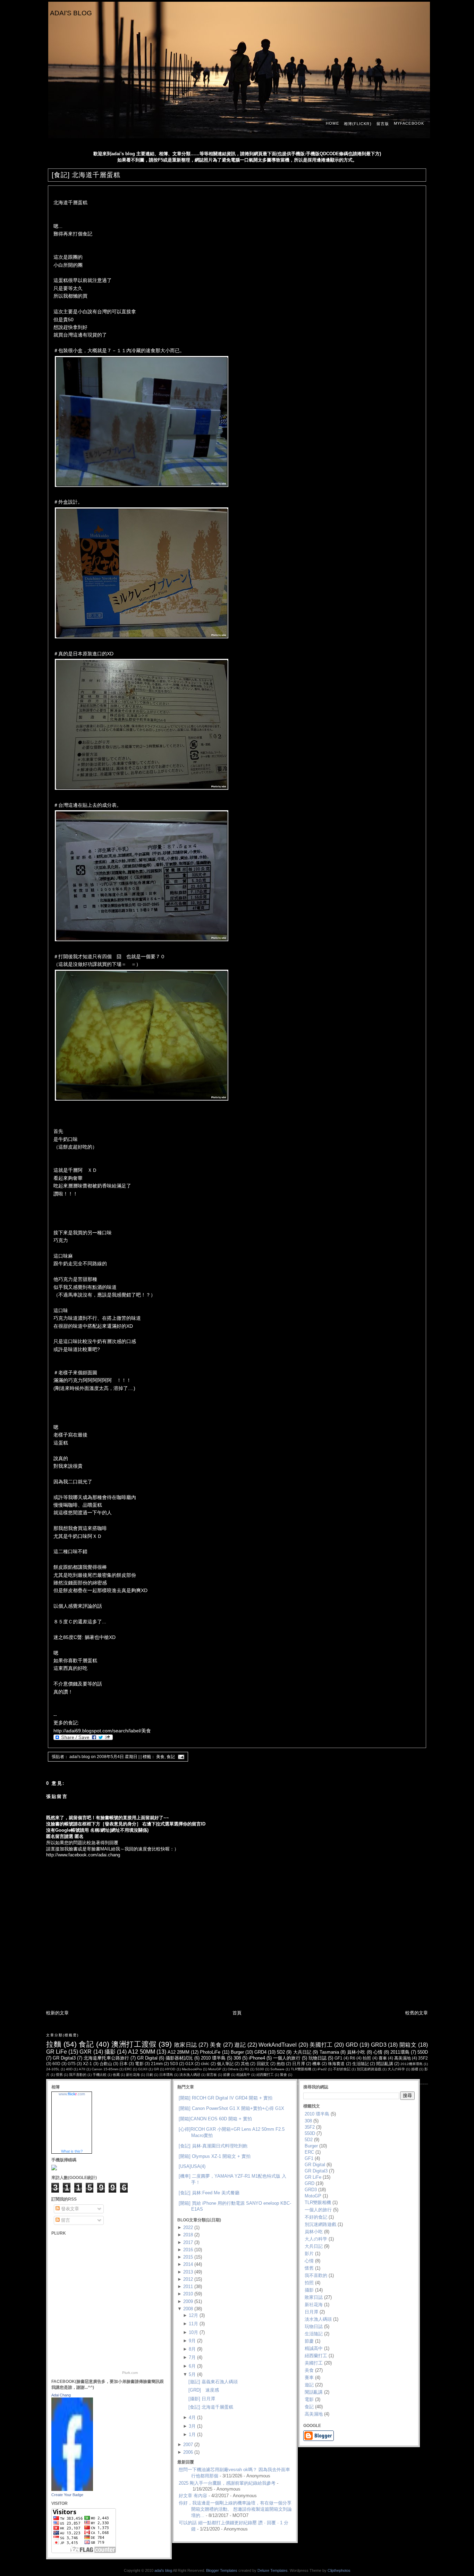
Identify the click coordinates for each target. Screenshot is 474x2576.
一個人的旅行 (287, 2058)
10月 (193, 2332)
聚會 (283, 2075)
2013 (188, 2272)
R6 (353, 2058)
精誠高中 (243, 2075)
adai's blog (71, 13)
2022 (188, 2227)
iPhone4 (257, 2058)
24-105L (53, 2069)
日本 (124, 2064)
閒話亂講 (384, 2064)
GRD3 (379, 2045)
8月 (192, 2349)
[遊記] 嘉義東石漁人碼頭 (213, 2382)
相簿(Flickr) (358, 124)
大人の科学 (396, 2069)
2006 (188, 2452)
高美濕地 (403, 2058)
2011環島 (400, 2052)
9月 (192, 2341)
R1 (247, 2069)
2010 (188, 2294)
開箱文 (408, 2045)
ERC (128, 2069)
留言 (65, 2220)
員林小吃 (356, 2052)
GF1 (338, 2058)
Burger (237, 2052)
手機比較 (100, 2075)
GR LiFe (57, 2052)
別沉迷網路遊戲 (369, 2069)
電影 (139, 2064)
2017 (188, 2242)
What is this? (72, 2151)
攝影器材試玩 (179, 2058)
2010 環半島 (213, 2058)
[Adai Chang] (72, 2489)
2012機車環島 (412, 2064)
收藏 (116, 2075)
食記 (171, 1757)
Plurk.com (130, 2373)
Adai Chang (61, 2395)
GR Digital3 (64, 2058)
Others (233, 2069)
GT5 (72, 2064)
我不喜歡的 (78, 2075)
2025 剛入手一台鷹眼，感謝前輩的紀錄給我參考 (227, 2483)
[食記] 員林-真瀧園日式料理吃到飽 (213, 2146)
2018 (188, 2235)
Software (277, 2069)
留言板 (212, 2075)
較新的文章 (57, 2013)
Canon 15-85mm (105, 2069)
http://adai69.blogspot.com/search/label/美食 (102, 1731)
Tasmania (329, 2052)
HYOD (170, 2069)
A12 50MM (141, 2052)
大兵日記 (302, 2052)
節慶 (227, 2075)
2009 (188, 2301)
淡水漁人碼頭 (190, 2075)
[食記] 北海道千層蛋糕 (86, 175)
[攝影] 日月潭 (202, 2399)
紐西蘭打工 (265, 2075)
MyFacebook (409, 123)
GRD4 (260, 2052)
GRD (352, 2045)
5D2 (281, 2052)
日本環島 (166, 2075)
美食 (160, 1757)
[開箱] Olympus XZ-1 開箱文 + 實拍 (215, 2156)
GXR (86, 2052)
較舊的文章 (417, 2013)
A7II (82, 2069)
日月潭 (298, 2064)
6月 (192, 2366)
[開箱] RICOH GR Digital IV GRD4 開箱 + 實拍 (226, 2098)
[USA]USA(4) (192, 2166)
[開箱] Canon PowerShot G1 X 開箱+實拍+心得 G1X (231, 2108)
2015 (188, 2257)
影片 (309, 2254)
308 (237, 2058)
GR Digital (147, 2058)
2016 (188, 2250)
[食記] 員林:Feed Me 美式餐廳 (209, 2193)
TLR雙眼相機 (301, 2069)
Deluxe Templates (273, 2570)
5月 (192, 2374)
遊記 (240, 2045)
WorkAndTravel (278, 2045)
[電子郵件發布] (180, 1757)
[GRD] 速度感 (204, 2390)
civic (205, 2064)
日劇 (150, 2075)
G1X (189, 2064)
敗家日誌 (186, 2045)
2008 (188, 2309)
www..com (72, 2094)
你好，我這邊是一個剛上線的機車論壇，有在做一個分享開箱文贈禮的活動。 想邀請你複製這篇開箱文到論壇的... (235, 2509)
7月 (192, 2357)
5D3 (174, 2064)
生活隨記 (361, 2064)
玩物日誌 (318, 2058)
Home (332, 123)
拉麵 (54, 2044)
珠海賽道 (336, 2064)
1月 (192, 2434)
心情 (378, 2052)
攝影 (110, 2052)
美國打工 (321, 2045)
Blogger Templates (222, 2570)
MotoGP (215, 2069)
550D (423, 2052)
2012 (188, 2279)
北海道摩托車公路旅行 (106, 2058)
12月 (193, 2315)
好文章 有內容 (193, 2496)
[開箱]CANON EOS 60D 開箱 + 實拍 (215, 2119)
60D (56, 2064)
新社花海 (133, 2075)
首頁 (237, 2013)
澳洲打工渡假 (134, 2044)
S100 (260, 2069)
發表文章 (69, 2209)
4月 (192, 2417)
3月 (192, 2426)
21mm (157, 2064)
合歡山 (106, 2064)
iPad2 (322, 2069)
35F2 (423, 2058)
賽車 (383, 2058)
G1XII (143, 2069)
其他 (245, 2064)
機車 (316, 2064)
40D (69, 2069)
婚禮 (415, 2069)
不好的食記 (342, 2069)
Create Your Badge (67, 2495)
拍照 (367, 2058)
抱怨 (281, 2064)
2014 (188, 2264)
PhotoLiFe (210, 2052)
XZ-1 (87, 2064)
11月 (193, 2324)
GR (156, 2069)
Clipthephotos (339, 2570)
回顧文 (263, 2064)
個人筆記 (225, 2064)
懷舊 (59, 2075)
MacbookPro (192, 2069)
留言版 (383, 124)
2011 (188, 2287)
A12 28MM (179, 2052)
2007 (188, 2445)
